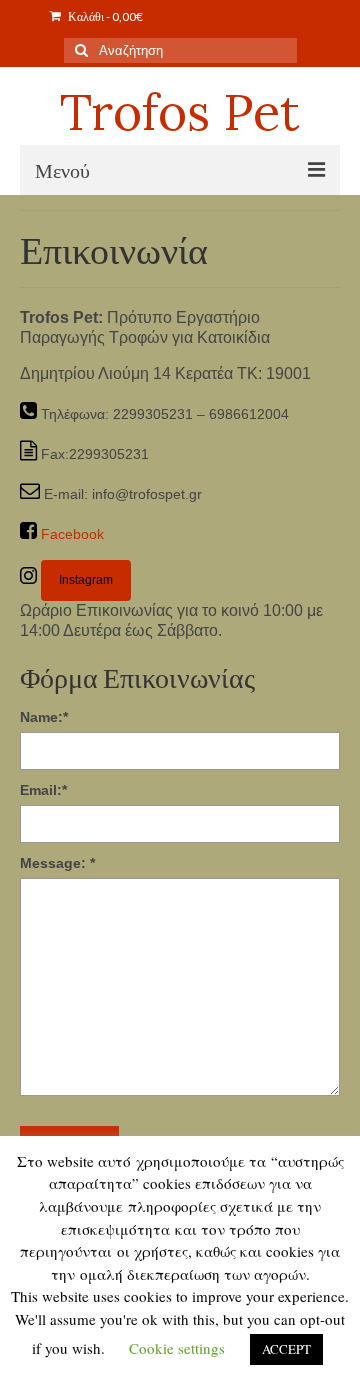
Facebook (72, 534)
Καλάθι (104, 16)
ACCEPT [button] (286, 1349)
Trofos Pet (180, 112)
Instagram (86, 580)
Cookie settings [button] (177, 1348)
